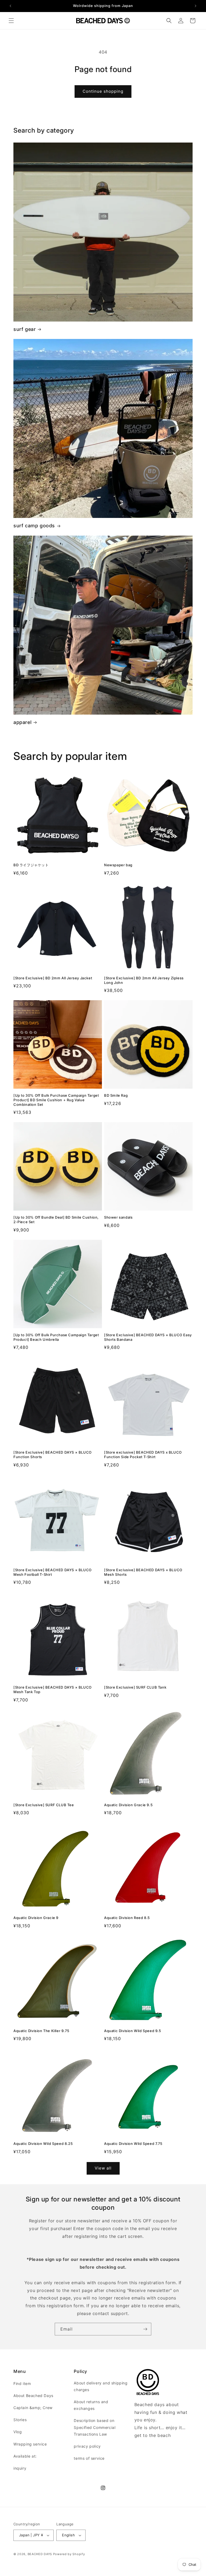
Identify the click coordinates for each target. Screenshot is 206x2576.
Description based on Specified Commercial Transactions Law (95, 2427)
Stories (20, 2420)
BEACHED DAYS (40, 2554)
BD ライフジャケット (31, 865)
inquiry (20, 2468)
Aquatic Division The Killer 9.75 (41, 2031)
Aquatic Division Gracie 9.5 (128, 1805)
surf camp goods (34, 526)
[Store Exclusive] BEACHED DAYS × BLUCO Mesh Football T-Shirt (53, 1572)
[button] (11, 21)
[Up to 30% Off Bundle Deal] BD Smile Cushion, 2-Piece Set (56, 1220)
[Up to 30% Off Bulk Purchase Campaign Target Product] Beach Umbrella (56, 1337)
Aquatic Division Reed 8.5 (127, 1918)
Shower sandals (118, 1217)
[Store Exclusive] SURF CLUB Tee (44, 1805)
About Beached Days (33, 2396)
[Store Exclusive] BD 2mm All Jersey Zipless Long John (144, 980)
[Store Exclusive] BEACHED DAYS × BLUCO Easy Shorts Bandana (148, 1337)
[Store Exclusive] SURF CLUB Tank (135, 1687)
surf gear (25, 329)
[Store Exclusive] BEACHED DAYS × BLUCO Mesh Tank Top (53, 1690)
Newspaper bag (118, 865)
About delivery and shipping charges (101, 2386)
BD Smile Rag (116, 1095)
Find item (22, 2383)
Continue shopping (103, 91)
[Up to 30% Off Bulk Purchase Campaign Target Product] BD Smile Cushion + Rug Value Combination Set (56, 1100)
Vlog (18, 2432)
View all (103, 2168)
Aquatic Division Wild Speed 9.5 (133, 2031)
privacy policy (87, 2446)
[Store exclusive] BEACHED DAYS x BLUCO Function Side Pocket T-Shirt (143, 1455)
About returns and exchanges (91, 2405)
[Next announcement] (196, 6)
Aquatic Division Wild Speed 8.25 (43, 2144)
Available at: (25, 2456)
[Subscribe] (145, 2329)
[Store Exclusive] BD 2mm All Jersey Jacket (53, 978)
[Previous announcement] (10, 6)
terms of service (89, 2458)
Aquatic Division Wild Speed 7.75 (133, 2144)
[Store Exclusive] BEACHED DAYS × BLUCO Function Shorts (53, 1455)
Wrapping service (30, 2444)
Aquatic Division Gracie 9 (36, 1918)
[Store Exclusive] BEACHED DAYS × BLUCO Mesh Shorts (143, 1572)
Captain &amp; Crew (33, 2408)
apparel (22, 722)
